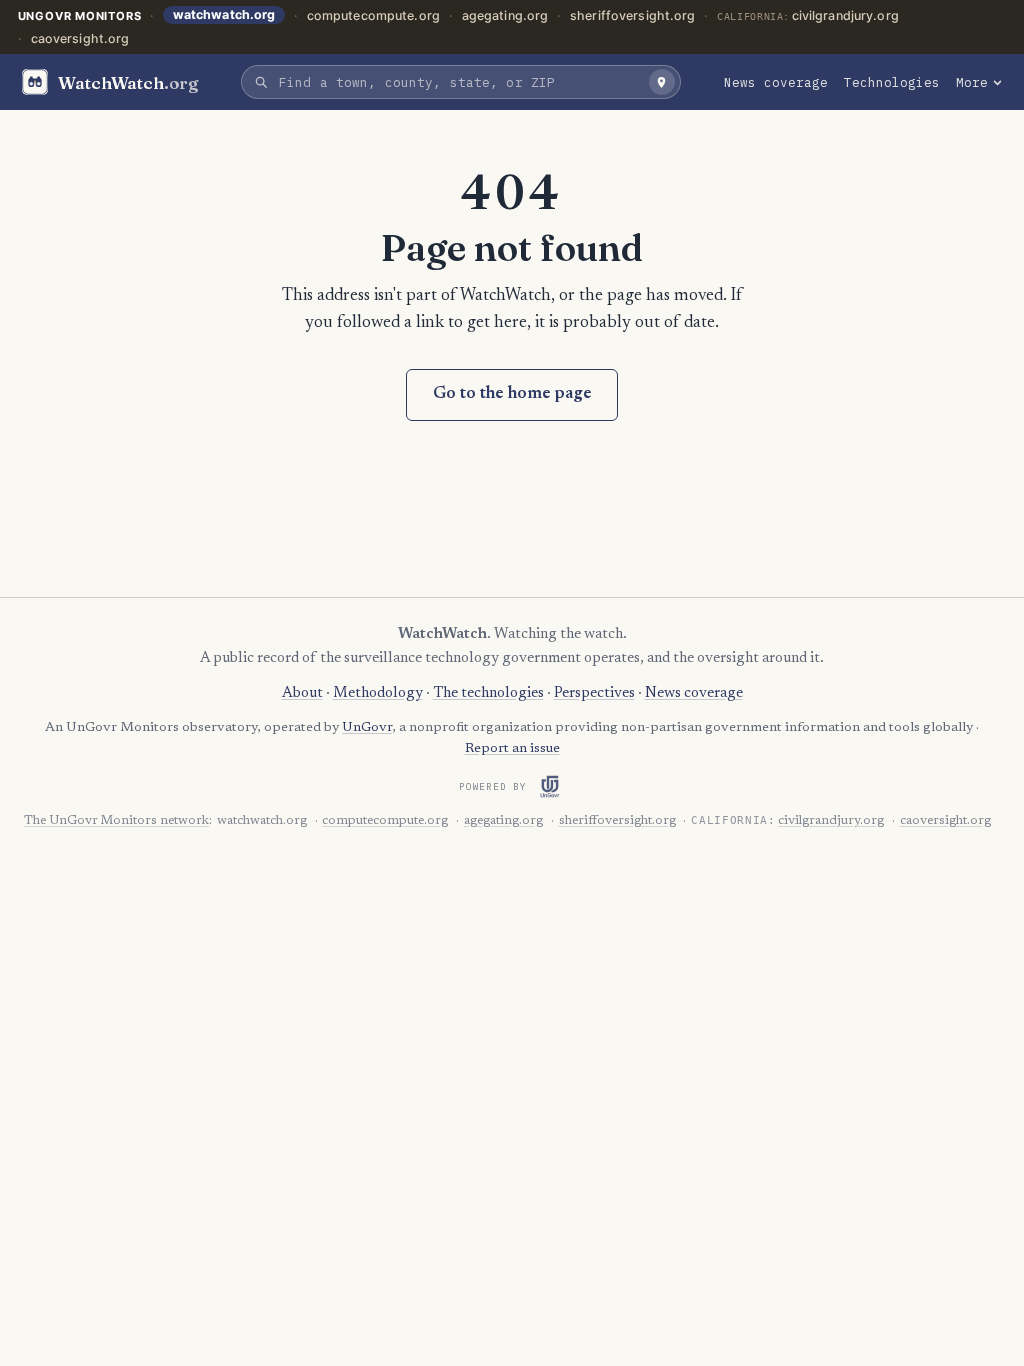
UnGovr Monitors (80, 16)
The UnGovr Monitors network (116, 821)
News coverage (776, 82)
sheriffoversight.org (633, 15)
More (972, 82)
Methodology (378, 693)
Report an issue (512, 749)
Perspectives (594, 693)
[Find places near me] (662, 82)
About (302, 693)
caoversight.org (80, 38)
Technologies (892, 82)
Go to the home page (512, 394)
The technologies (488, 693)
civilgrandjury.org (845, 15)
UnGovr (367, 728)
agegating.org (505, 15)
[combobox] (458, 82)
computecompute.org (373, 15)
